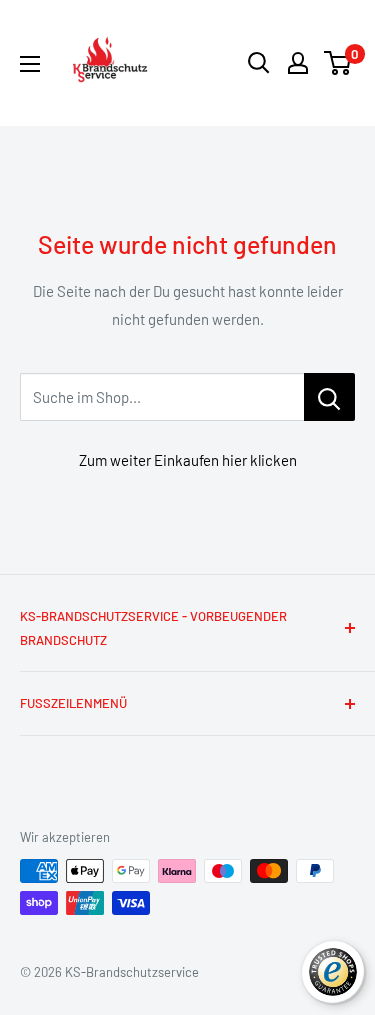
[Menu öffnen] (30, 64)
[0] (338, 63)
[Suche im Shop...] (329, 397)
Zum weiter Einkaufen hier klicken (188, 460)
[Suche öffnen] (259, 63)
